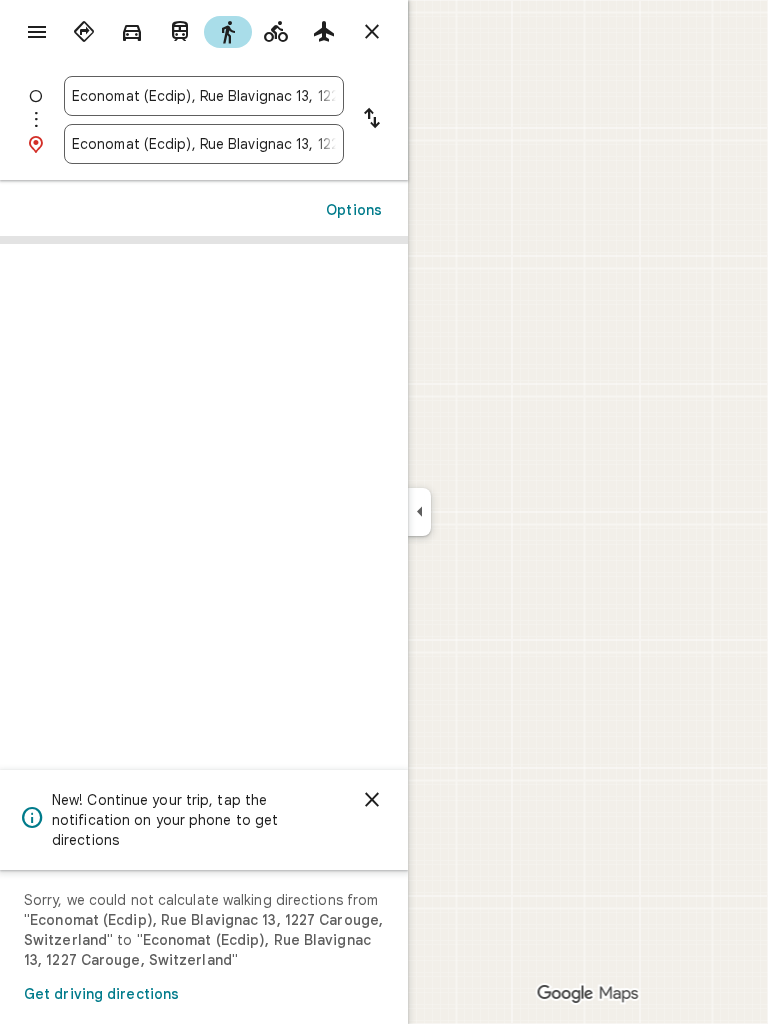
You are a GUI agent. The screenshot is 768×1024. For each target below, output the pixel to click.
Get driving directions (101, 994)
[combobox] (204, 96)
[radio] (84, 32)
